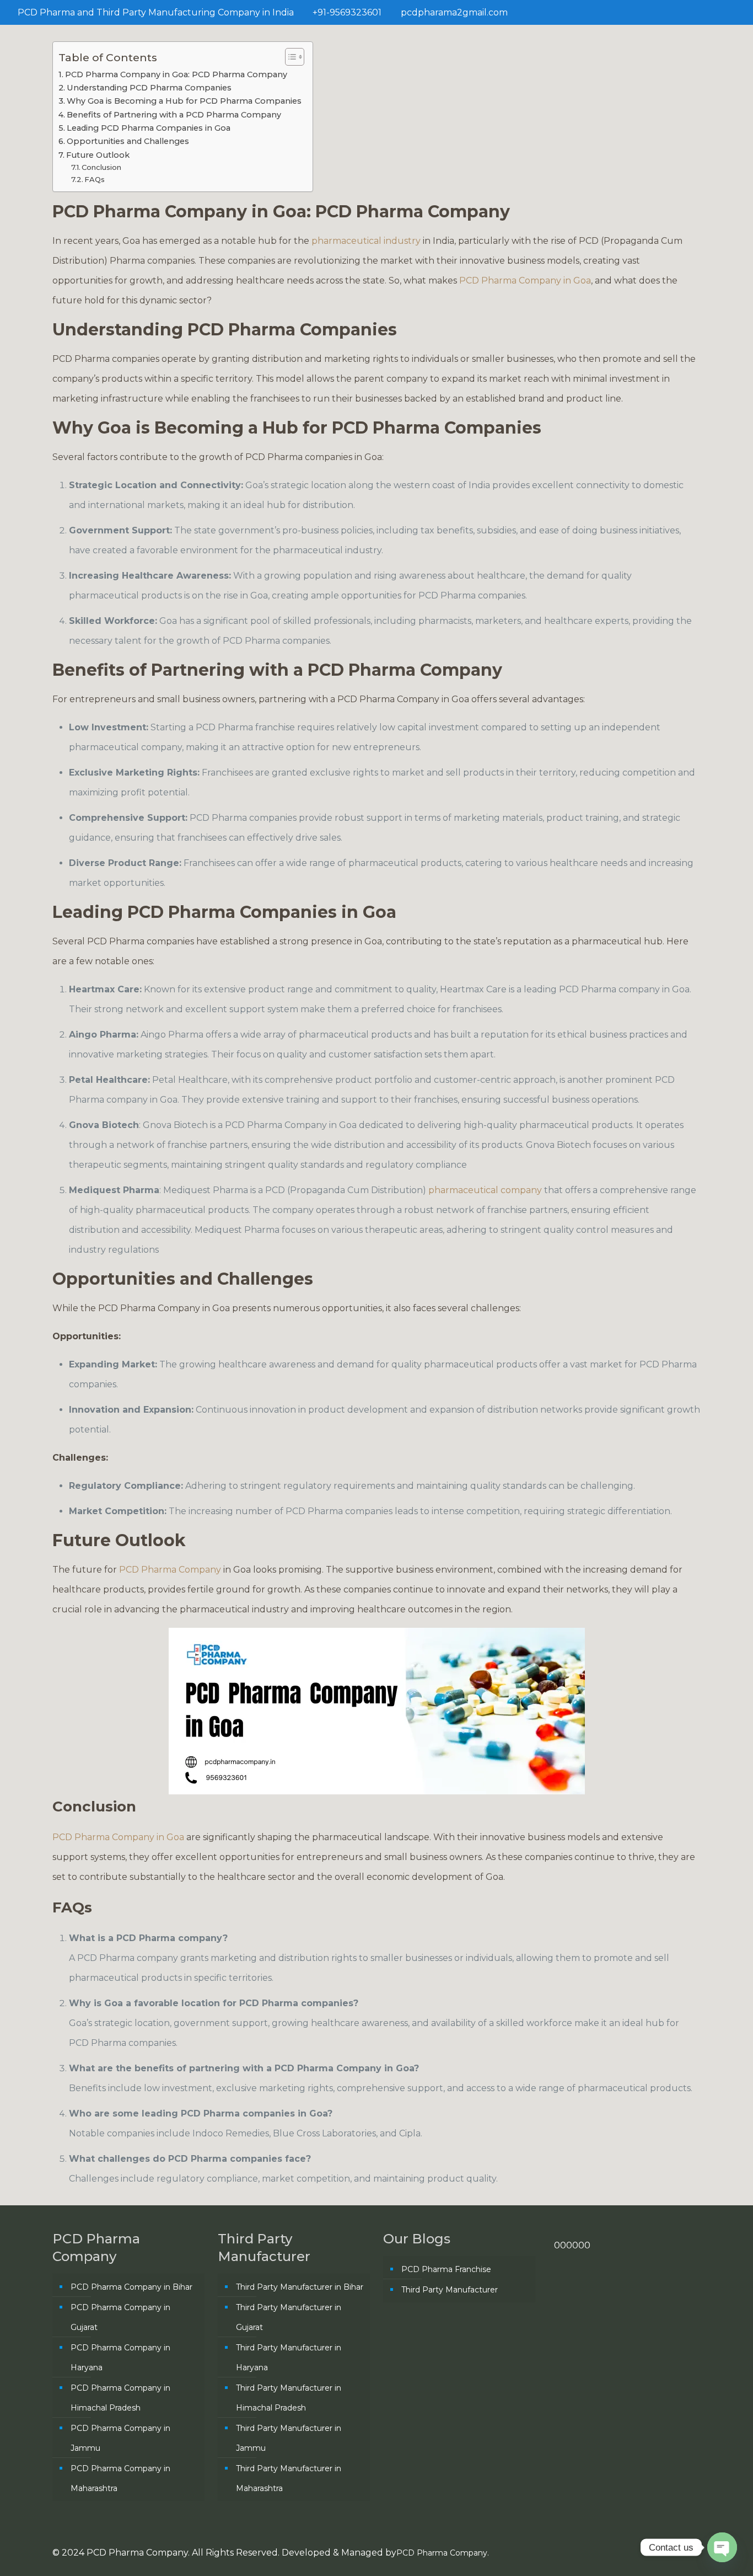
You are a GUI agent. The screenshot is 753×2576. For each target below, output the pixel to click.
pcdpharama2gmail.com (454, 12)
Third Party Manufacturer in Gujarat (289, 2317)
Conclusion (101, 167)
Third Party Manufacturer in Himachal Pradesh (289, 2398)
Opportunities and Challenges (128, 141)
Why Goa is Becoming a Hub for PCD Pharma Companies (184, 101)
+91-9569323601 (347, 12)
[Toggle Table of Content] (289, 57)
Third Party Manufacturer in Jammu (289, 2438)
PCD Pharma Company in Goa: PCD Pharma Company (176, 74)
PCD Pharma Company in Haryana (120, 2358)
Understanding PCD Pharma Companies (149, 88)
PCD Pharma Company (171, 1570)
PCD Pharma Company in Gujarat (120, 2317)
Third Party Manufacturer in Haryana (289, 2358)
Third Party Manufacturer (450, 2290)
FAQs (95, 179)
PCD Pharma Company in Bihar (131, 2287)
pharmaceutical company (484, 1190)
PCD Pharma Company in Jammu (120, 2438)
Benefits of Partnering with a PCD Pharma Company (174, 115)
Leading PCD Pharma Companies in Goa (149, 128)
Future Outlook (98, 155)
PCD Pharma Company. (443, 2553)
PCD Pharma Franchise (446, 2269)
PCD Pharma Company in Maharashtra (120, 2478)
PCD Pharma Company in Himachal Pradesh (120, 2398)
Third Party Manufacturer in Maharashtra (289, 2478)
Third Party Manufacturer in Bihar (300, 2287)
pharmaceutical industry (366, 241)
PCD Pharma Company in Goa (525, 280)
